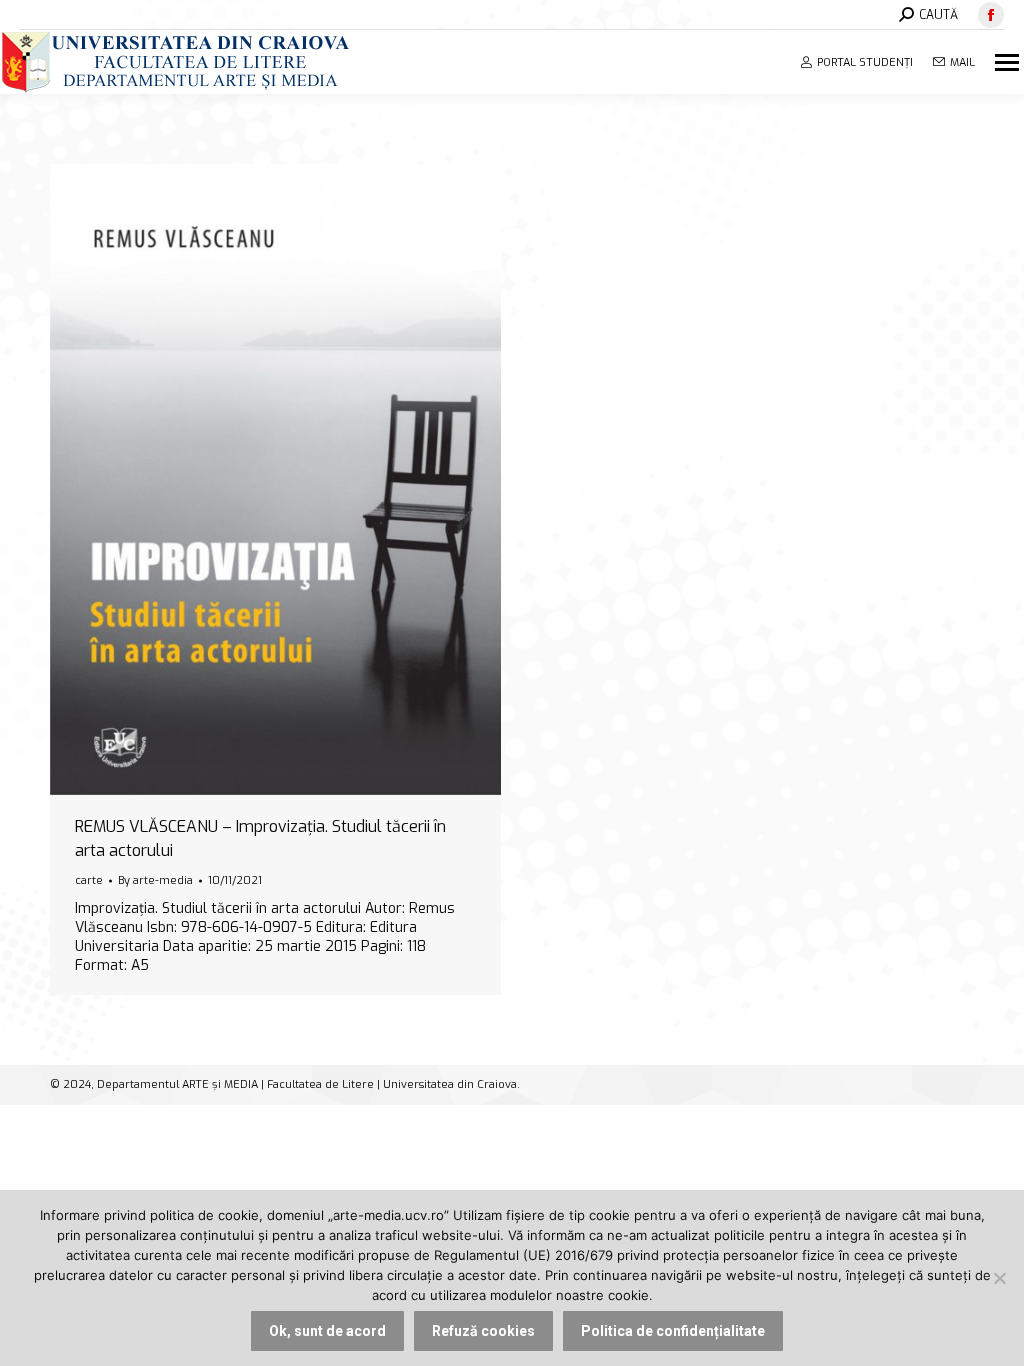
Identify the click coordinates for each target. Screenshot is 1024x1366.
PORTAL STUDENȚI (865, 62)
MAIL (962, 62)
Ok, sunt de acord (327, 1331)
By (155, 880)
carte (89, 880)
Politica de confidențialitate (673, 1331)
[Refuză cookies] (999, 1278)
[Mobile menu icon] (1009, 62)
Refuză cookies (483, 1331)
